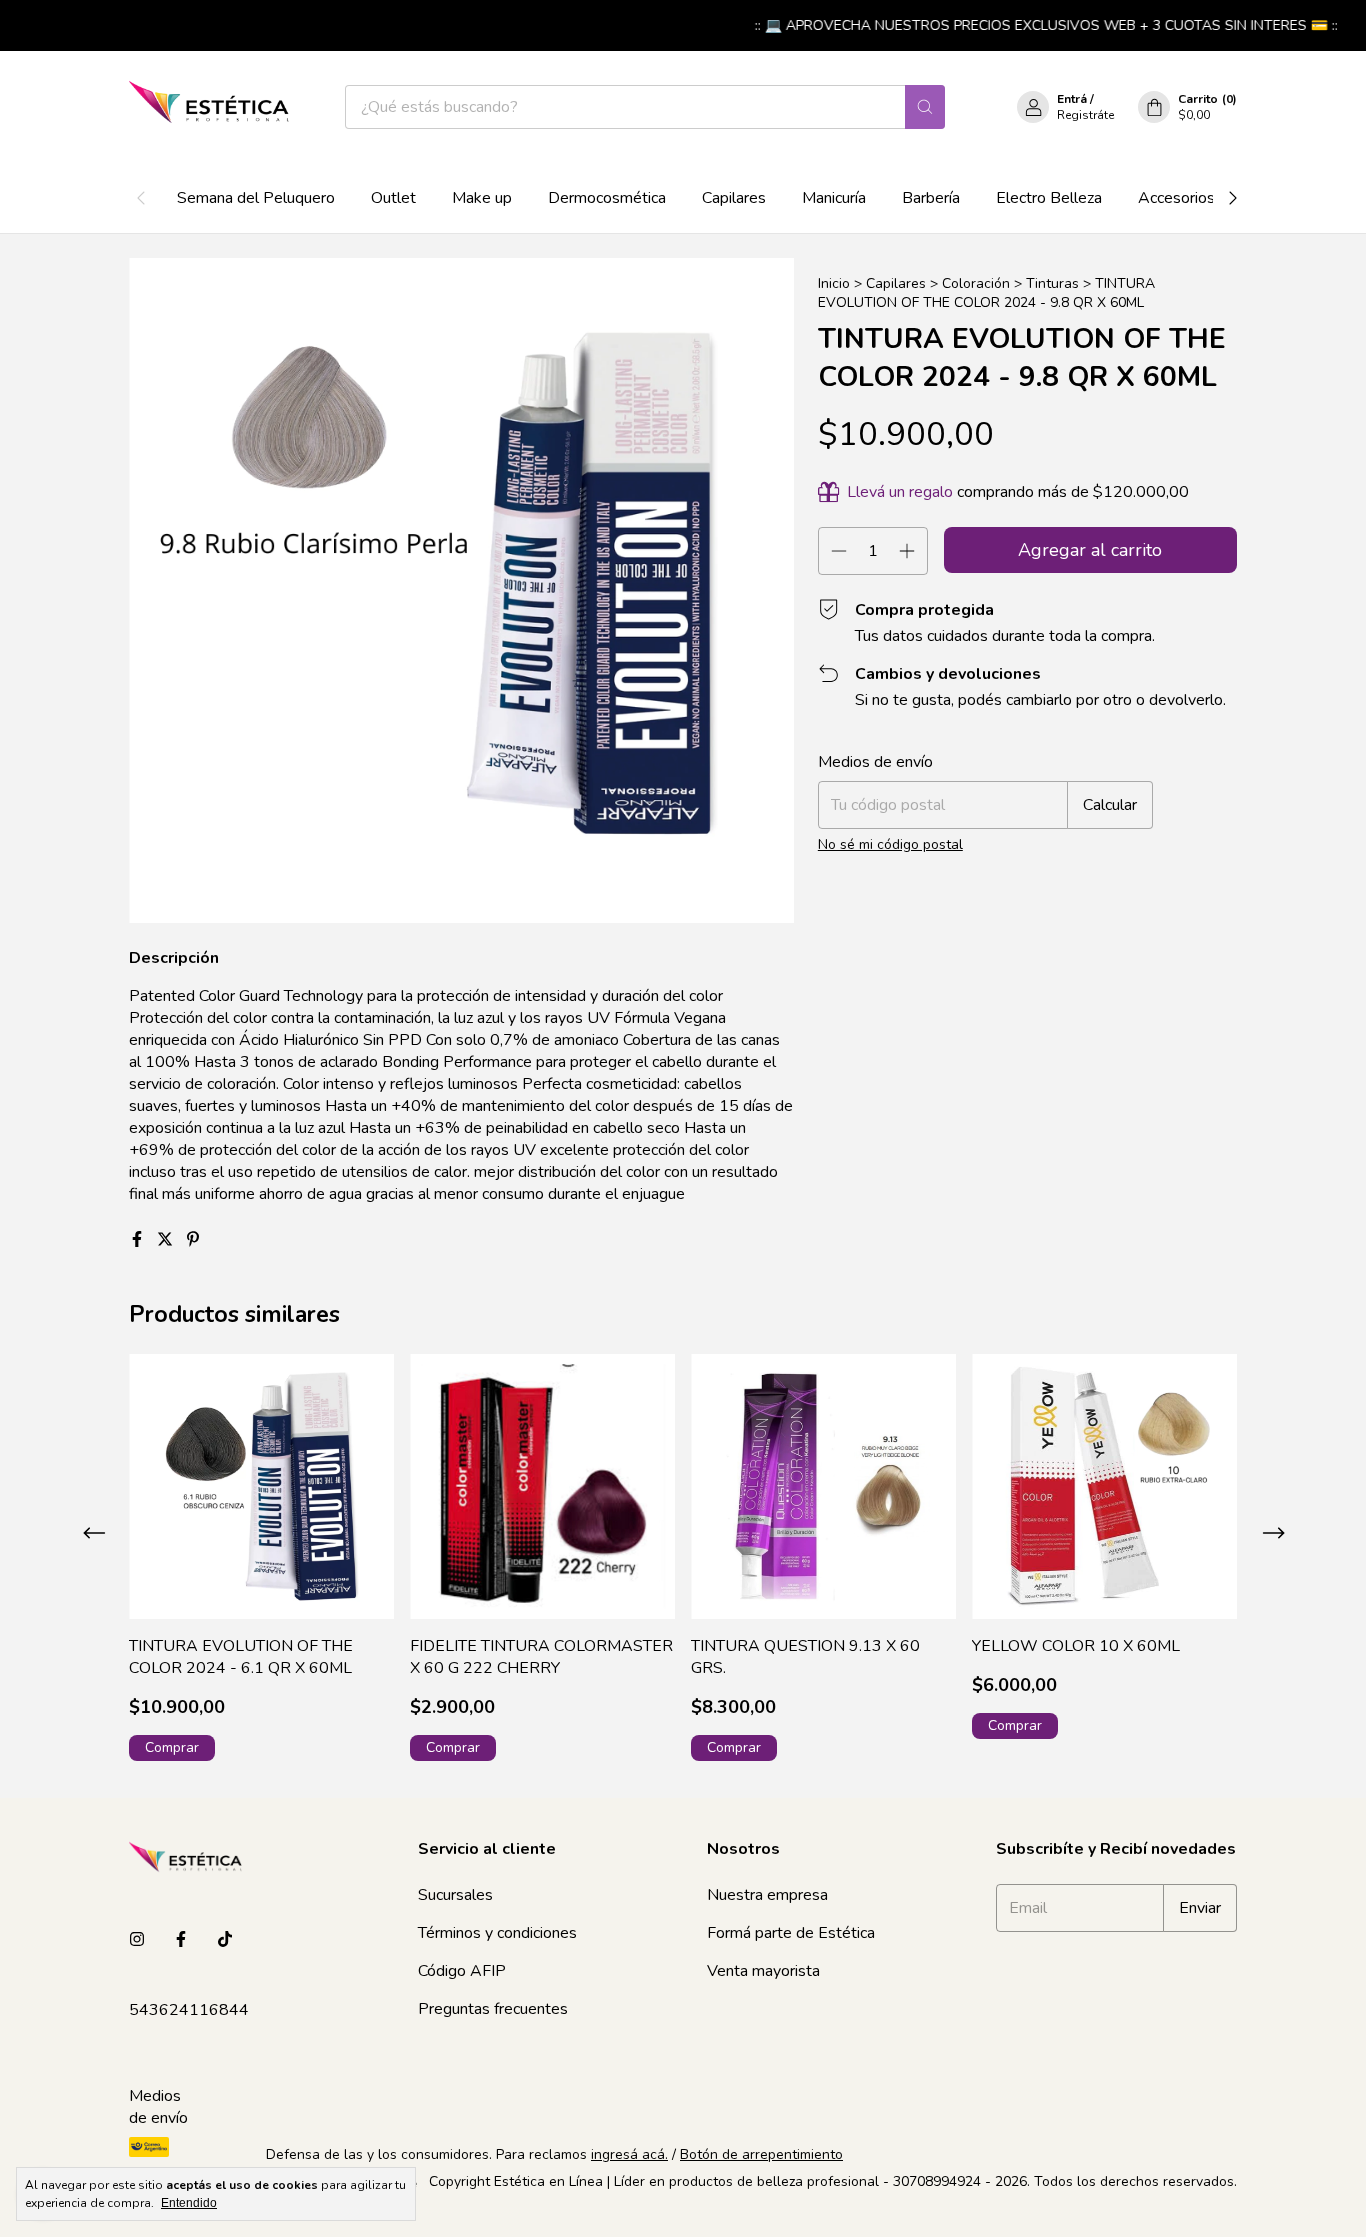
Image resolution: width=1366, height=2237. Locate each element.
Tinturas (1052, 283)
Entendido (189, 2203)
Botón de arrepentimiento (761, 2154)
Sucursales (455, 1895)
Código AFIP (462, 1971)
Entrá (1072, 99)
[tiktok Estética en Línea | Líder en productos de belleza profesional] (225, 1940)
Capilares (734, 198)
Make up (482, 198)
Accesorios (1176, 198)
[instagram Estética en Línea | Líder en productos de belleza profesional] (137, 1940)
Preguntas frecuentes (493, 2009)
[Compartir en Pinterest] (193, 1240)
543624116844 (189, 2010)
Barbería (931, 198)
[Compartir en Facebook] (139, 1240)
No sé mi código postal (890, 844)
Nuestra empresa (767, 1895)
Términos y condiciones (497, 1933)
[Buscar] (925, 107)
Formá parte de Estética (791, 1933)
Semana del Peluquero (256, 198)
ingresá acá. (629, 2154)
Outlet (393, 198)
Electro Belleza (1049, 198)
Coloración (976, 283)
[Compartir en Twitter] (167, 1240)
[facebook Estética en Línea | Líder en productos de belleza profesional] (181, 1940)
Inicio (834, 283)
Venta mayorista (763, 1971)
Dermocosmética (607, 198)
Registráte (1085, 115)
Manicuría (834, 198)
